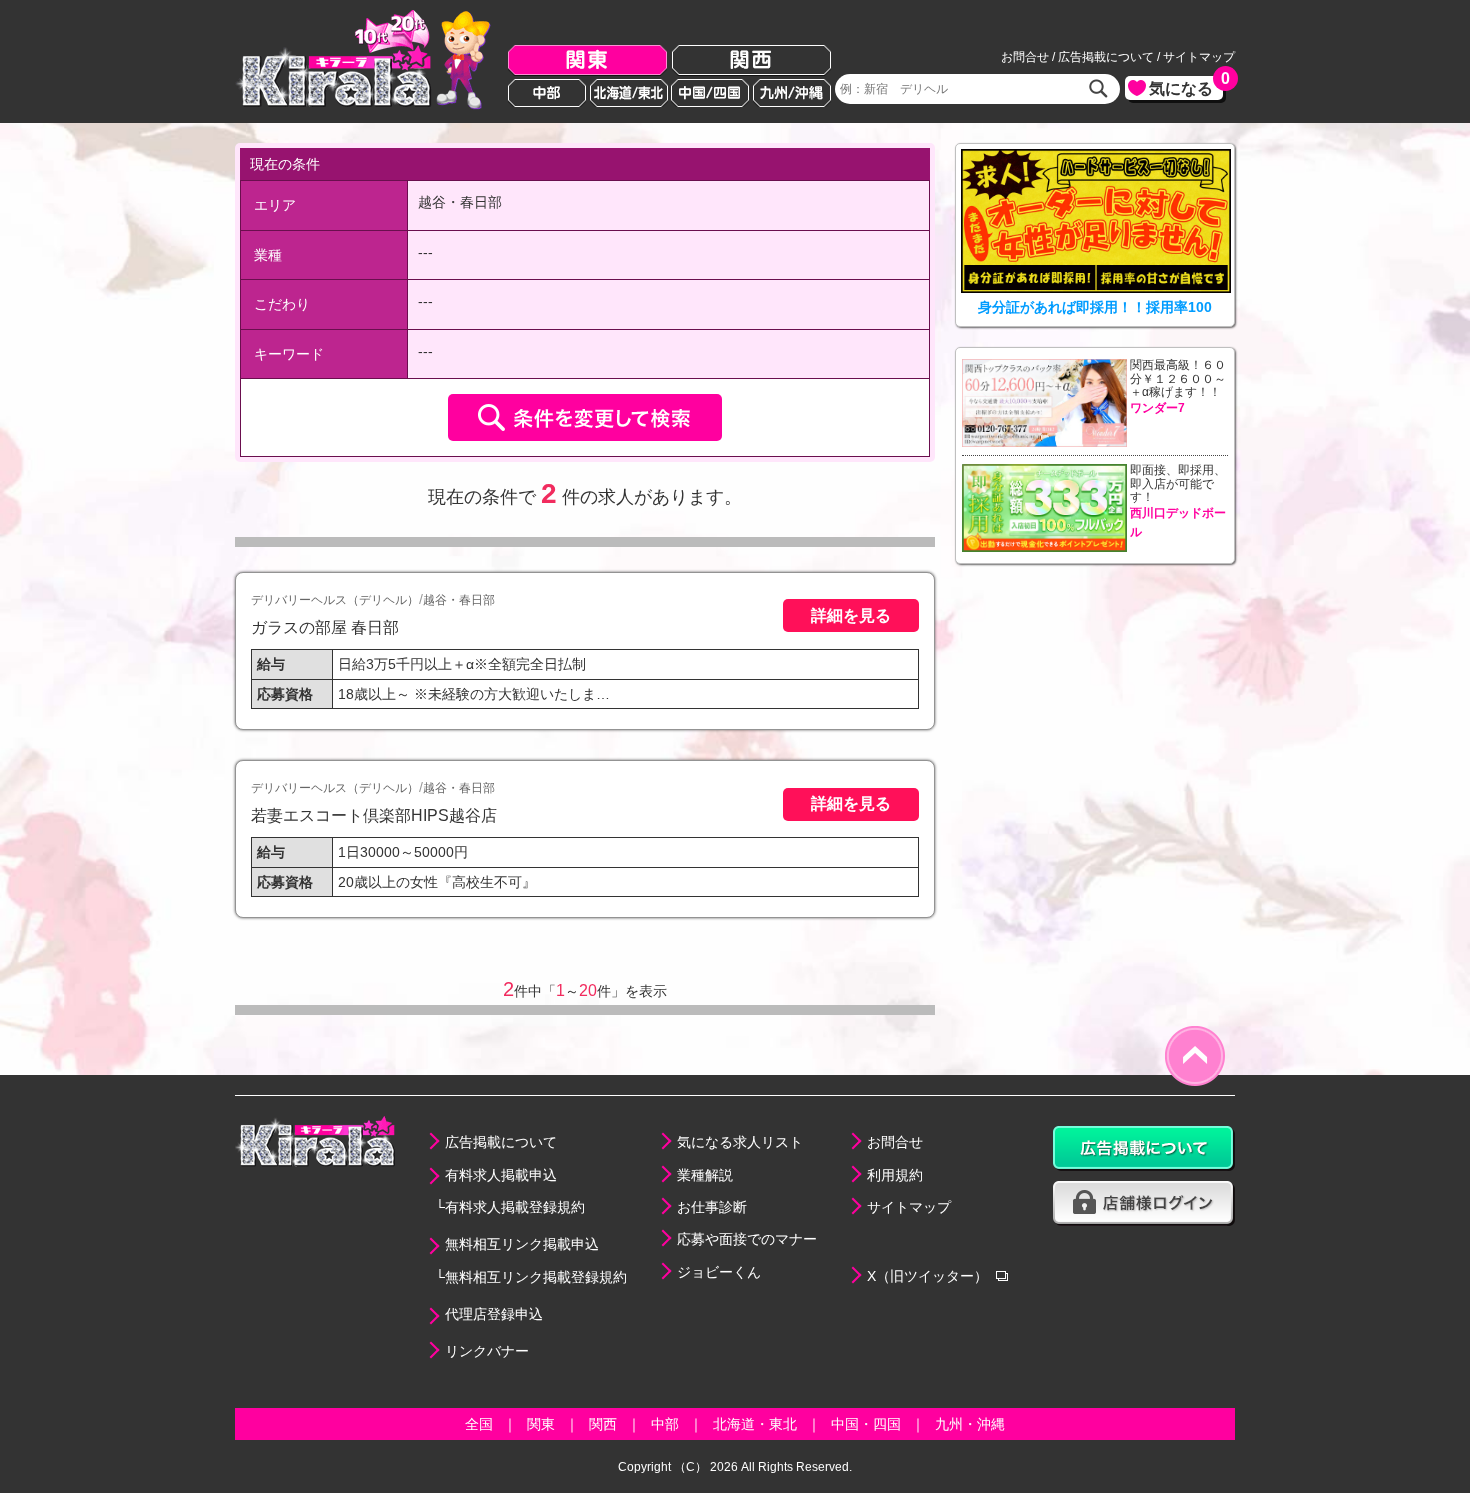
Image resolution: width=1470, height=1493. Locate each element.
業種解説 (705, 1175)
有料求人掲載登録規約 (515, 1207)
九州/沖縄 (792, 93)
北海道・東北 (755, 1424)
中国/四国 (710, 93)
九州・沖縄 (970, 1424)
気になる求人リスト (740, 1142)
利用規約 (895, 1175)
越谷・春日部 (459, 600)
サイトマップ (1199, 57)
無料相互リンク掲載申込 (522, 1244)
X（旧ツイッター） (927, 1276)
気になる (1186, 86)
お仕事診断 (712, 1207)
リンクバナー (487, 1351)
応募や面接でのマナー (747, 1239)
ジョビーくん (719, 1272)
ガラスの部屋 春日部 (325, 627)
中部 (547, 93)
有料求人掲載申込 (501, 1175)
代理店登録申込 (494, 1314)
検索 (1099, 89)
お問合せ (1025, 57)
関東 (587, 60)
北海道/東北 (629, 93)
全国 (479, 1424)
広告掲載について (1106, 57)
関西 (751, 60)
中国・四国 (866, 1424)
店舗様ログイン (1144, 1203)
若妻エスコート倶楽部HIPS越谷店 (374, 815)
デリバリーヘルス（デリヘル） (335, 600)
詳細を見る (851, 615)
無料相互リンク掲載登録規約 (536, 1277)
